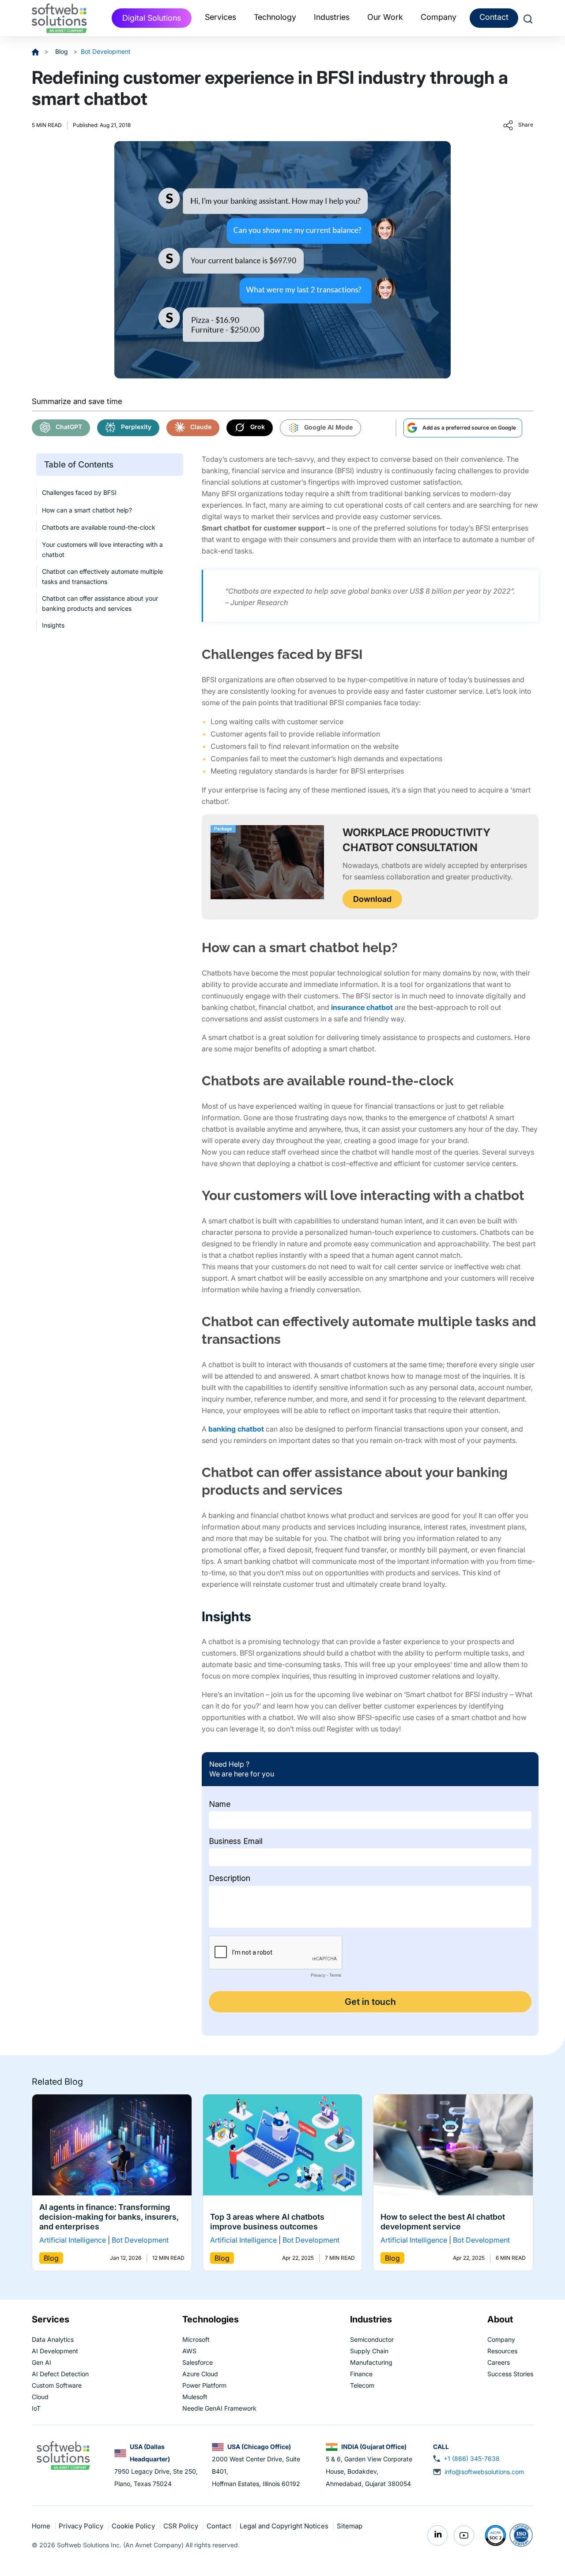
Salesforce (198, 2362)
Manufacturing (371, 2362)
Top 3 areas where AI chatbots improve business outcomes (267, 2222)
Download (372, 899)
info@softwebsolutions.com (484, 2472)
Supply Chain (369, 2351)
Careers (499, 2362)
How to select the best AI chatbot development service (443, 2222)
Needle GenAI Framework (219, 2408)
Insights (53, 625)
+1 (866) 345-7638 (472, 2458)
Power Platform (204, 2385)
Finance (361, 2374)
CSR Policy (182, 2526)
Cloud (40, 2397)
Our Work (385, 17)
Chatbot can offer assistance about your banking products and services (100, 603)
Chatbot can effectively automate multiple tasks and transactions (102, 576)
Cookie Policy (134, 2526)
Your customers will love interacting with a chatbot (102, 550)
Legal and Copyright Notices (285, 2526)
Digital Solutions (152, 18)
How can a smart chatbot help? (87, 510)
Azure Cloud (200, 2374)
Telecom (362, 2385)
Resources (502, 2351)
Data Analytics (53, 2339)
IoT (36, 2408)
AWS (189, 2351)
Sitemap (350, 2526)
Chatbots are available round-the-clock (99, 527)
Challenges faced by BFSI (79, 492)
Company (501, 2339)
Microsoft (196, 2339)
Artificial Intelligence (73, 2240)
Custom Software (57, 2385)
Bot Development (106, 51)
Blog (62, 51)
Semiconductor (372, 2339)
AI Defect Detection (60, 2374)
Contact (494, 17)
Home (42, 2526)
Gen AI (41, 2362)
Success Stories (510, 2374)
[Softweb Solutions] (63, 2455)
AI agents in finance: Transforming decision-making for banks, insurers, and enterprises (109, 2217)
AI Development (55, 2351)
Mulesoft (195, 2397)
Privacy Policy (82, 2526)
